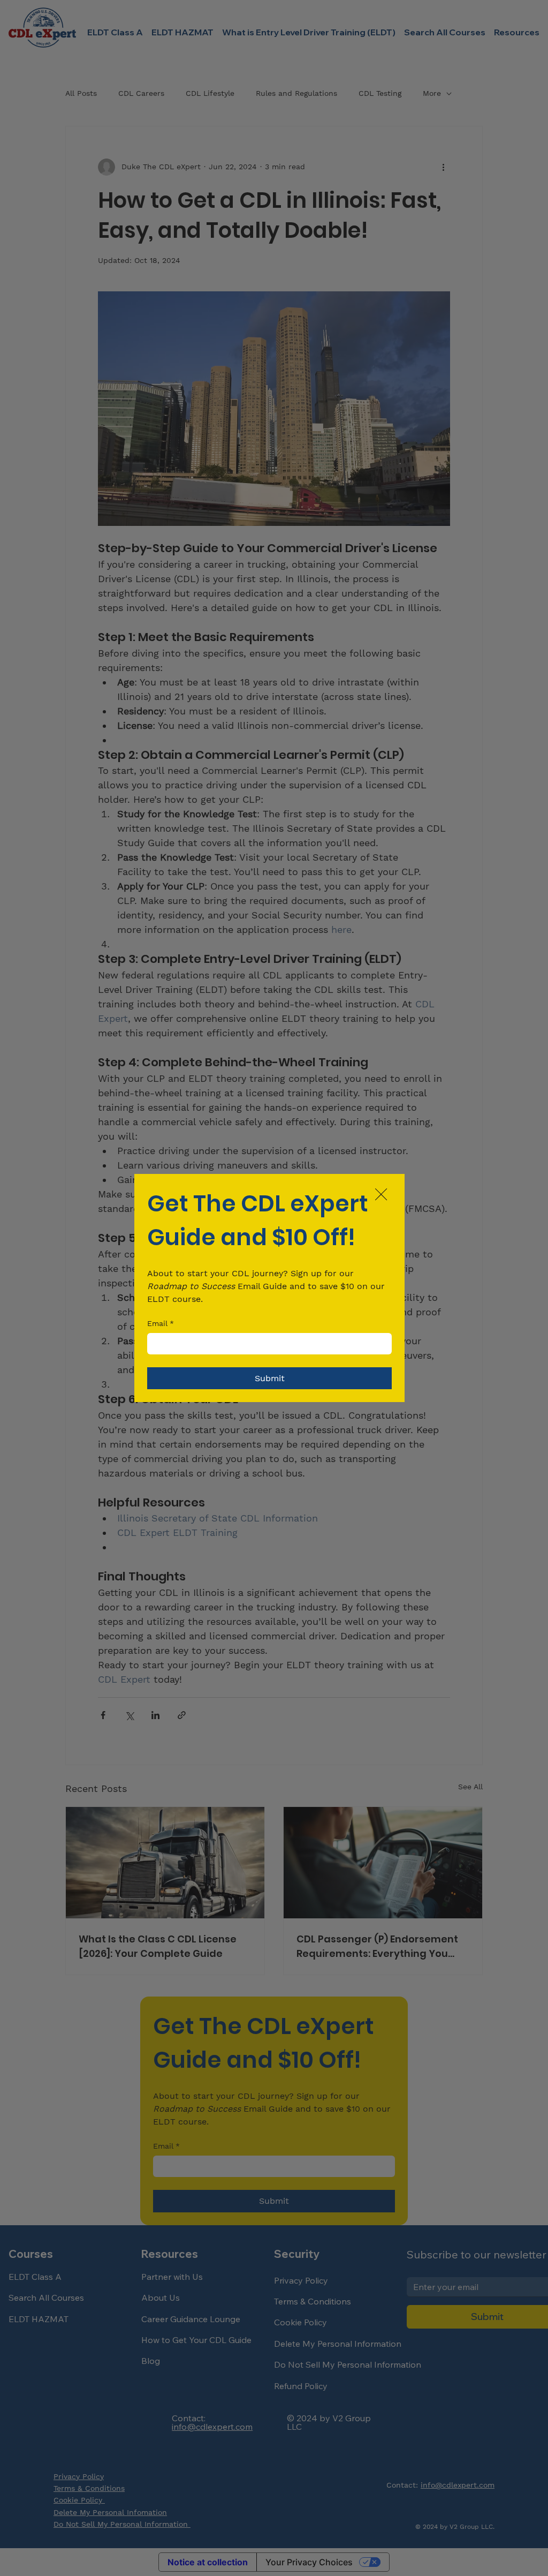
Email (161, 1323)
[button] (381, 1195)
